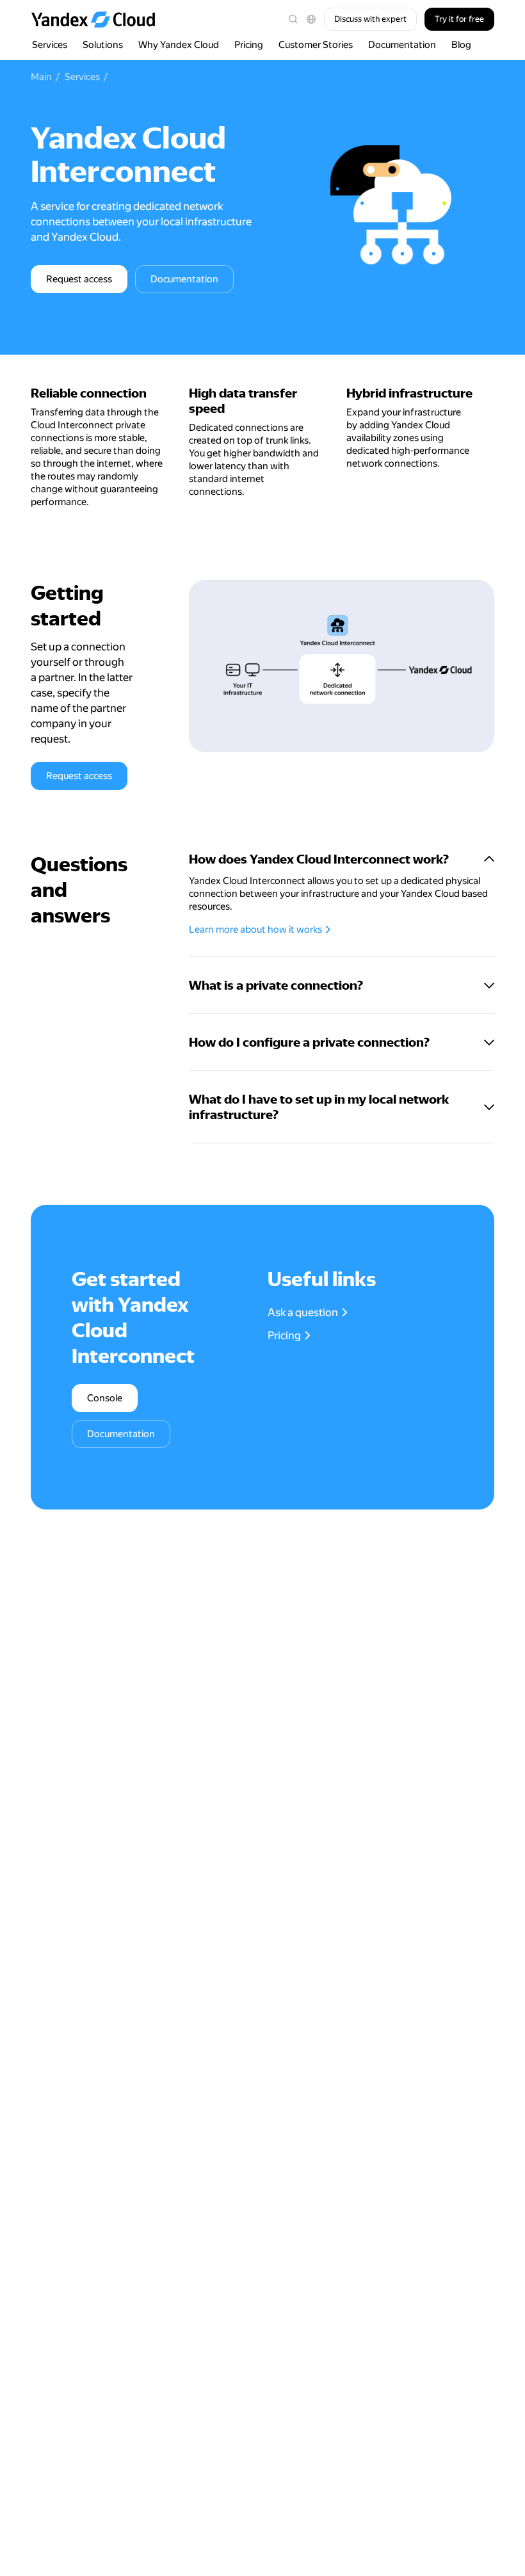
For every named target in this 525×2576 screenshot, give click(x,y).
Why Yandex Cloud (179, 45)
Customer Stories (316, 45)
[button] (311, 19)
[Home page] (99, 19)
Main (41, 77)
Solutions (103, 45)
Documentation (402, 45)
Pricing (249, 45)
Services (50, 45)
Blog (461, 45)
